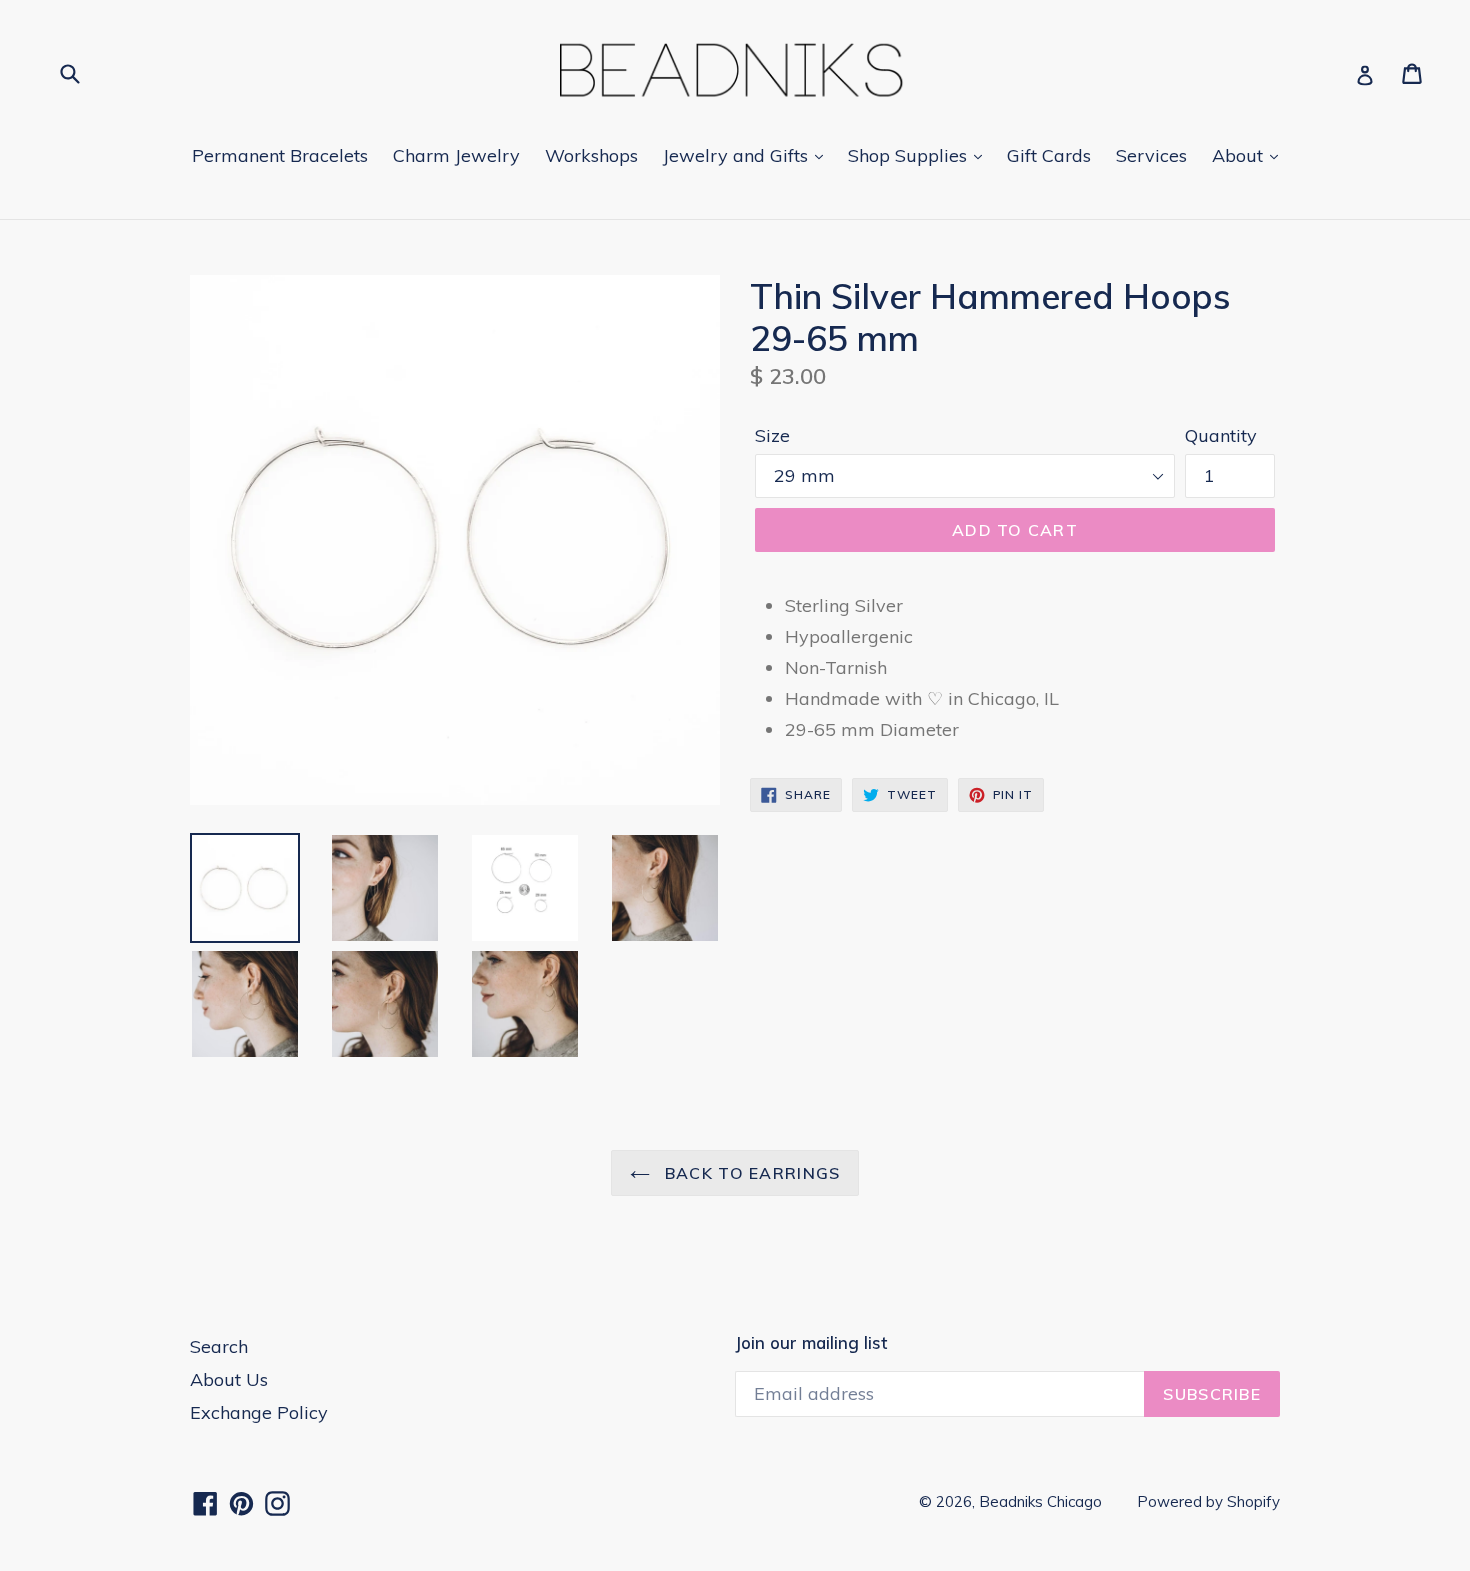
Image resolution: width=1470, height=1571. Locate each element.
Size (772, 435)
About (1240, 155)
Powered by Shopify (1208, 1501)
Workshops (591, 155)
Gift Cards (1049, 155)
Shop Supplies (910, 155)
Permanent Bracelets (280, 155)
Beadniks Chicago (1040, 1501)
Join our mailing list (811, 1343)
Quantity (1221, 435)
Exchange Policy (259, 1412)
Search (219, 1346)
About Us (229, 1379)
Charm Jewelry (456, 155)
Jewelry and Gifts (738, 155)
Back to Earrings (750, 1173)
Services (1151, 155)
